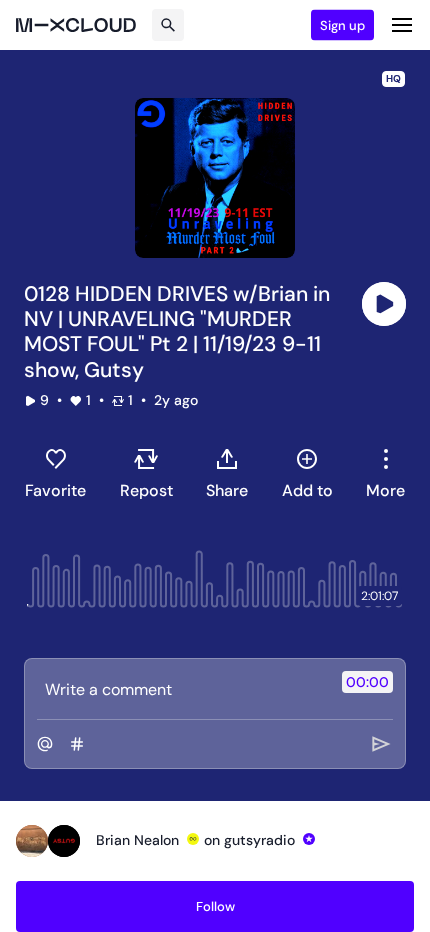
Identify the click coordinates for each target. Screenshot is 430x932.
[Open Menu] (402, 25)
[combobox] (385, 473)
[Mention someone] (45, 744)
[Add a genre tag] (77, 744)
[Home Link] (76, 25)
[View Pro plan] (309, 839)
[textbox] (181, 689)
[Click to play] (384, 304)
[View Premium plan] (193, 839)
